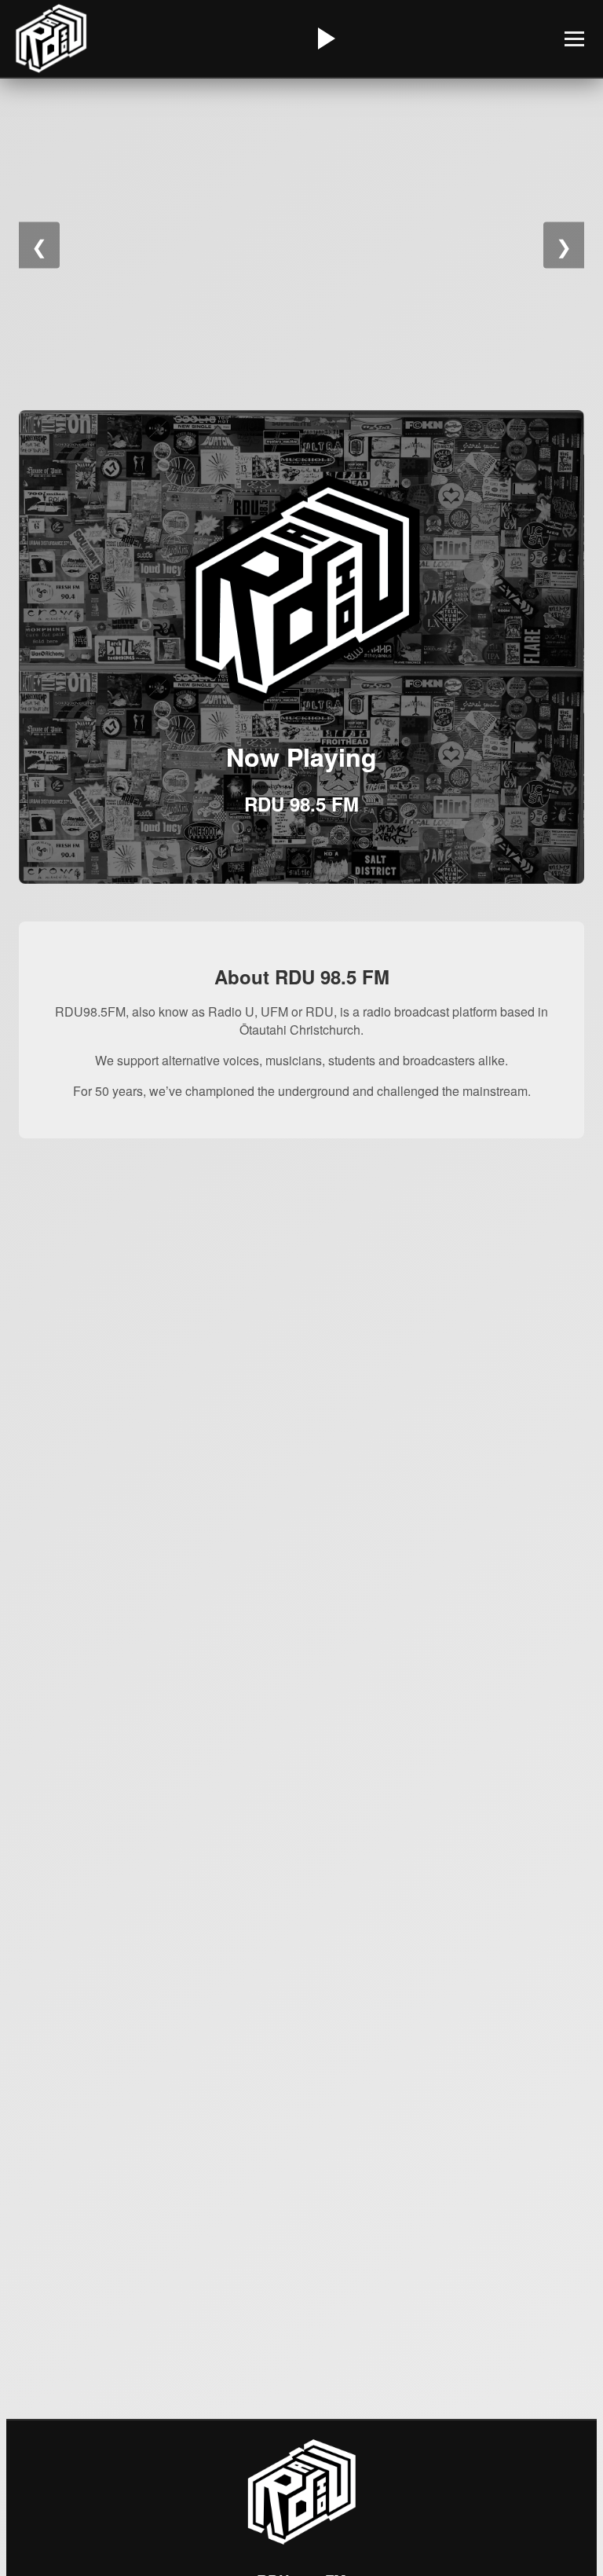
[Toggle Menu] (574, 39)
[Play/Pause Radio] (324, 38)
